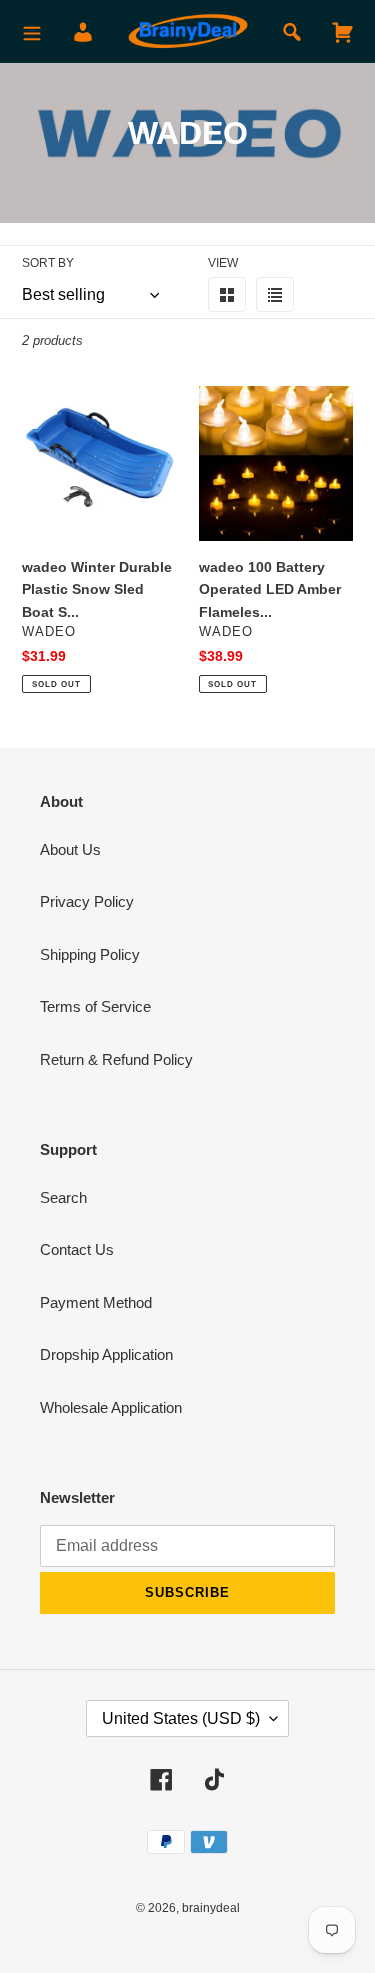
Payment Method (96, 1302)
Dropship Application (106, 1354)
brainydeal (211, 1908)
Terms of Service (95, 1006)
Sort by (48, 263)
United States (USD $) (181, 1718)
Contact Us (77, 1249)
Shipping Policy (90, 954)
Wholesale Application (111, 1407)
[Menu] (32, 31)
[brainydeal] (188, 31)
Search (63, 1197)
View (223, 263)
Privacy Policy (87, 901)
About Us (70, 849)
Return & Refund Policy (116, 1059)
